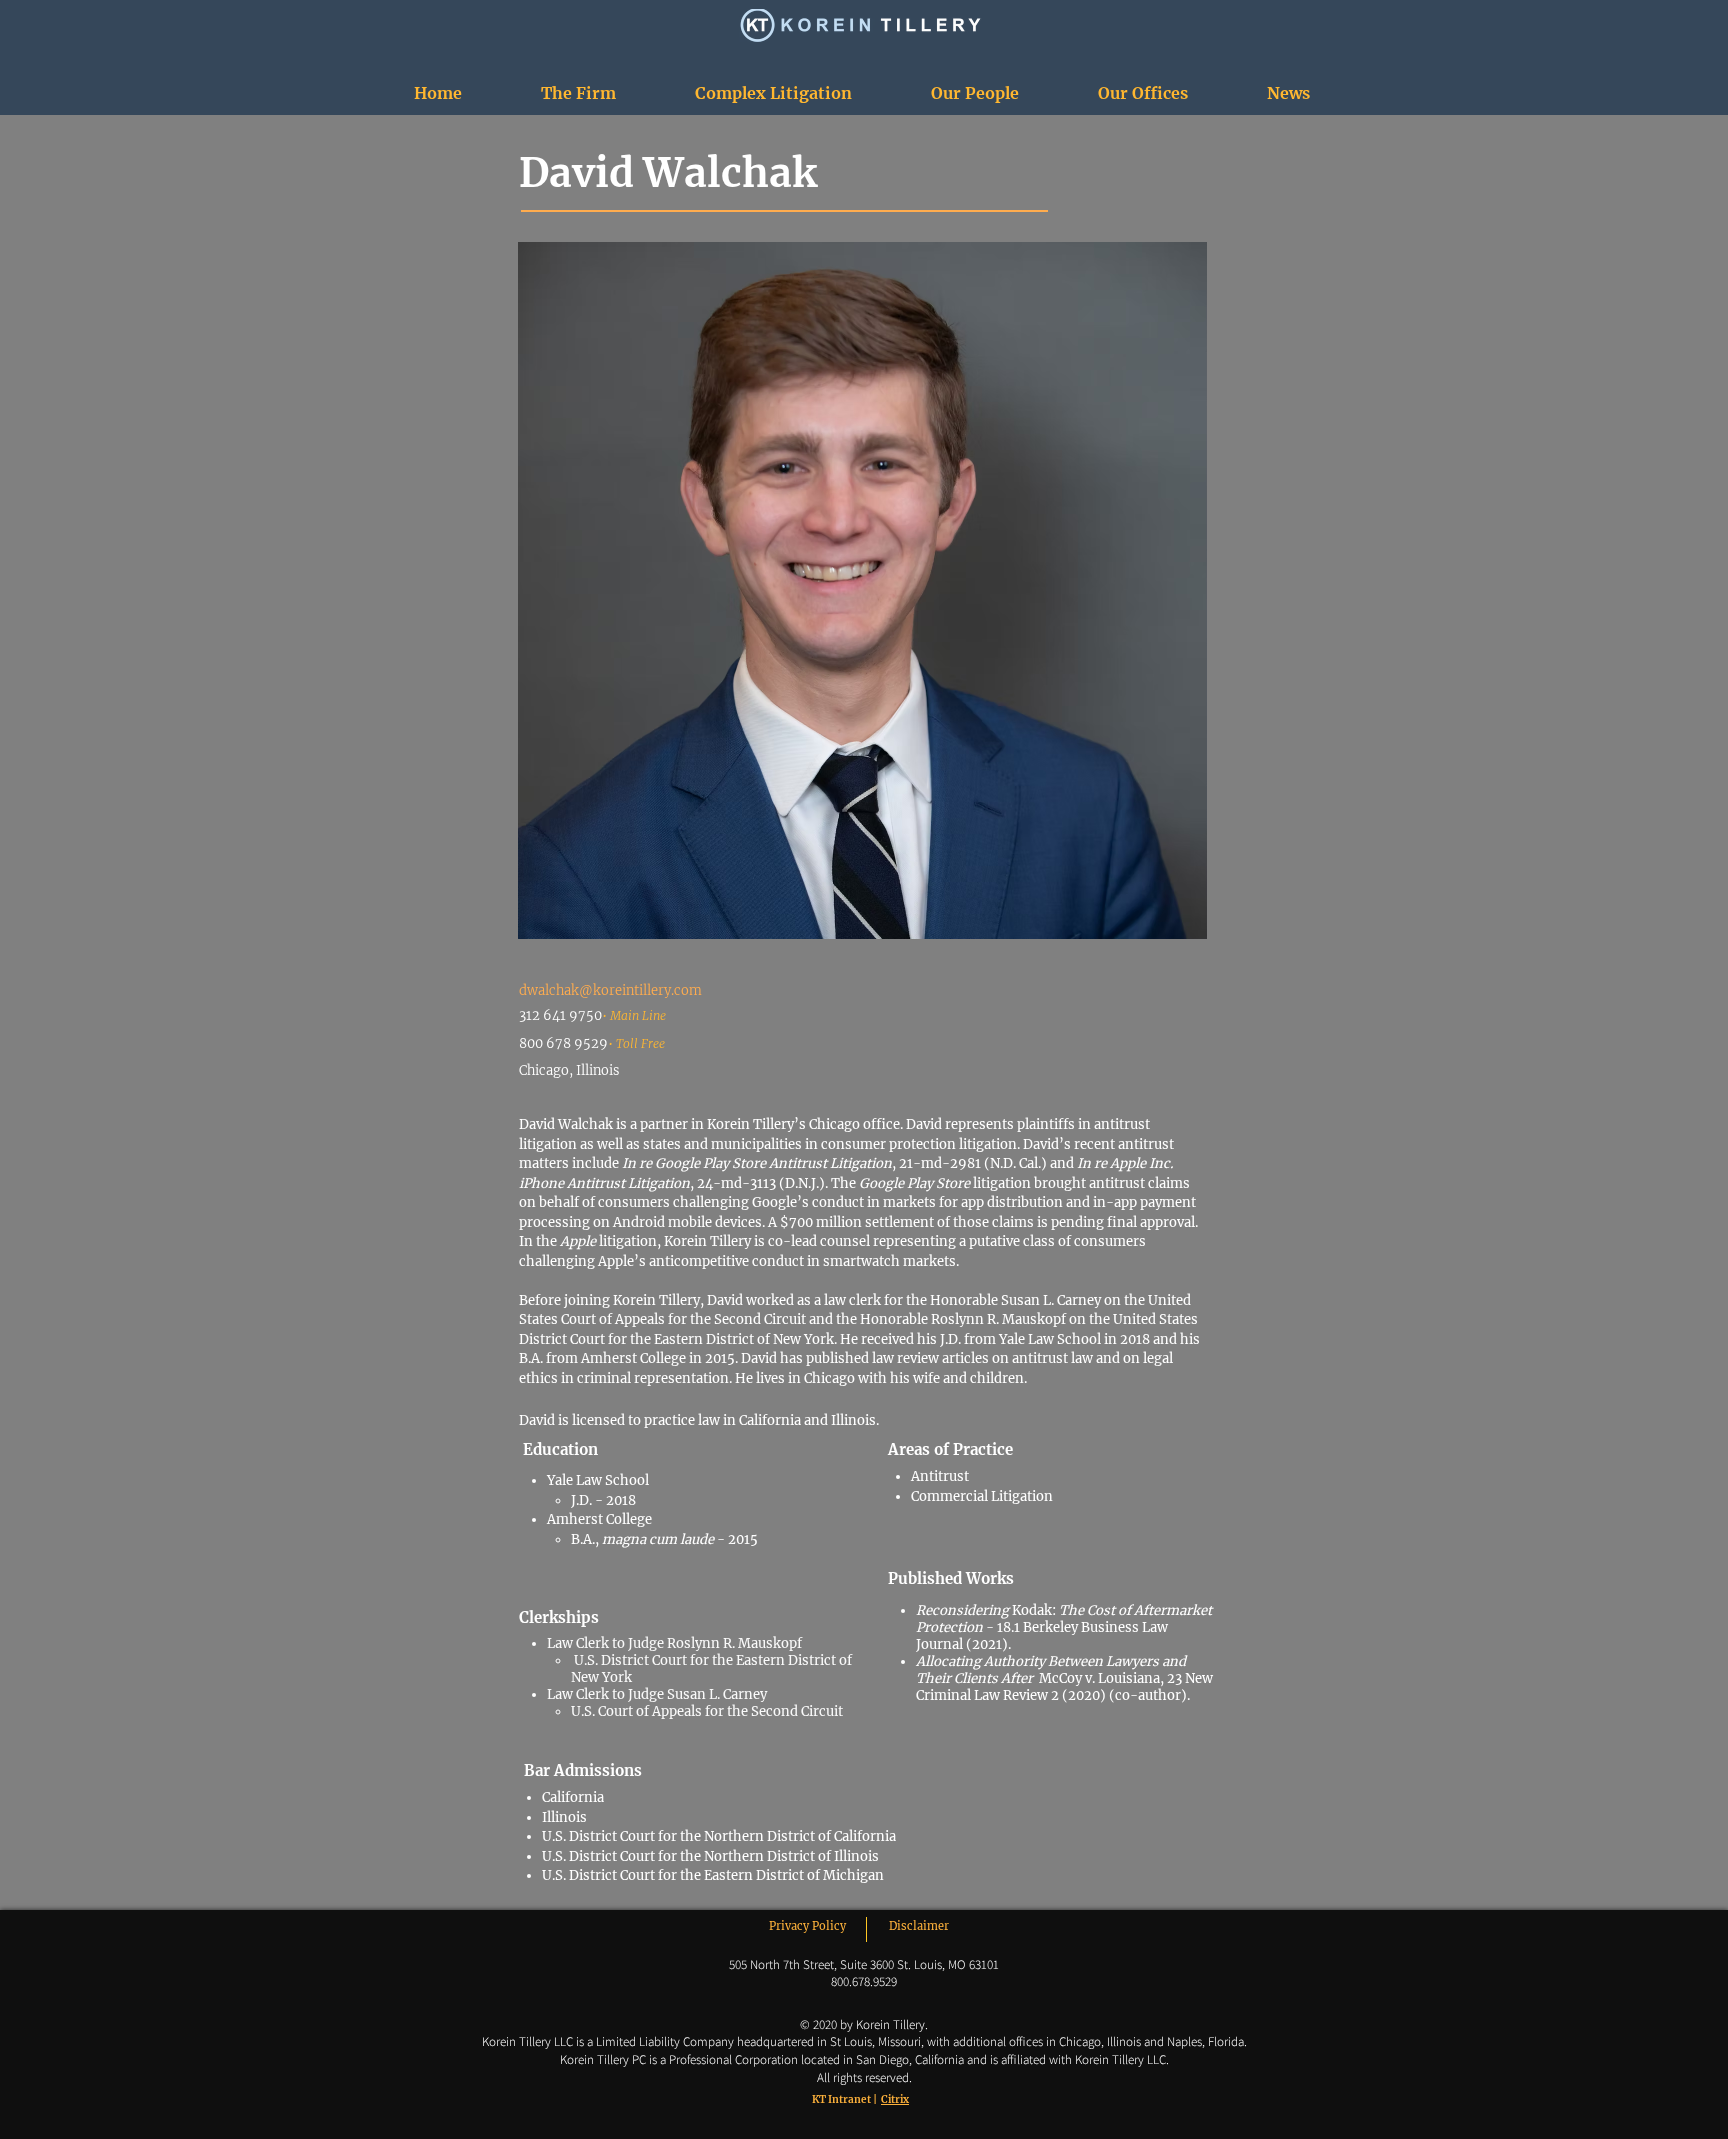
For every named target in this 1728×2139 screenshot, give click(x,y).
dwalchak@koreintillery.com (610, 990)
